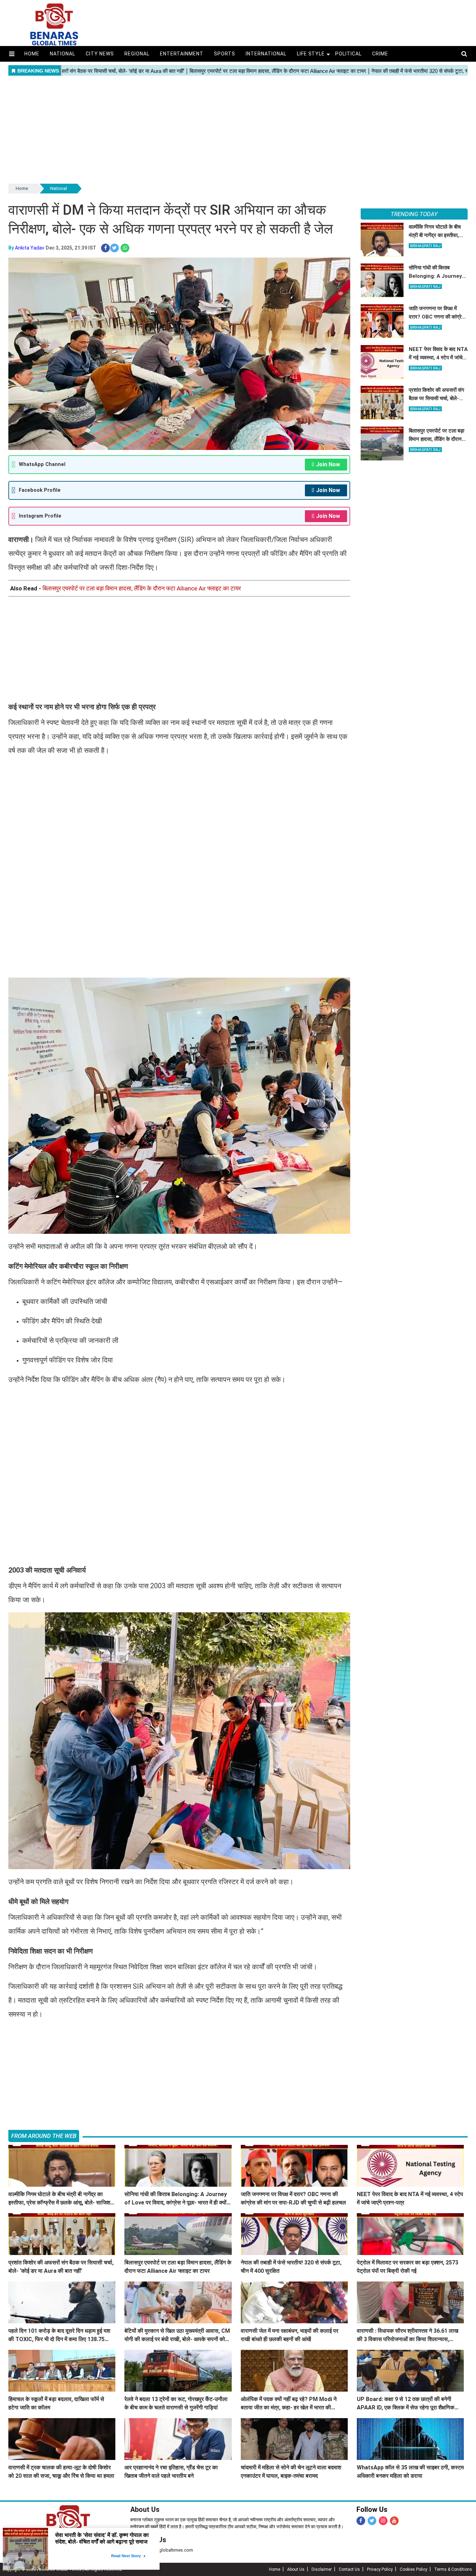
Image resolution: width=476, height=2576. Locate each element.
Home (32, 54)
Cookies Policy (413, 2569)
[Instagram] (383, 2521)
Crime (380, 54)
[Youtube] (394, 2521)
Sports (225, 54)
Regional (137, 54)
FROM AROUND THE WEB (44, 2136)
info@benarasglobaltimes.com (162, 2550)
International (266, 54)
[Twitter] (372, 2521)
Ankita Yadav (30, 248)
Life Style (311, 54)
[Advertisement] (238, 130)
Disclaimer (322, 2569)
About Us (145, 2509)
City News (100, 54)
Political (348, 54)
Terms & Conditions (453, 2569)
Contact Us (349, 2569)
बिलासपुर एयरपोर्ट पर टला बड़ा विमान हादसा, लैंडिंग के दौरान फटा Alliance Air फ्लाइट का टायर (142, 588)
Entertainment (182, 54)
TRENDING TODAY (414, 214)
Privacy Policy (380, 2569)
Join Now (328, 464)
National (63, 54)
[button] (12, 54)
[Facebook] (361, 2521)
